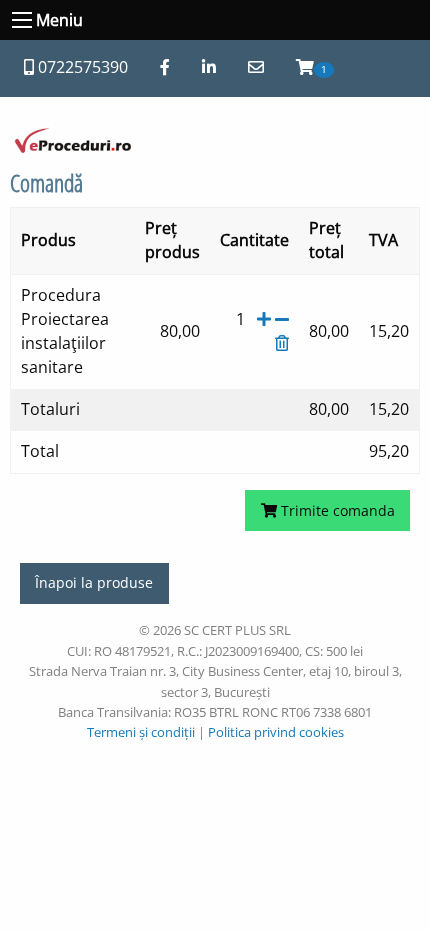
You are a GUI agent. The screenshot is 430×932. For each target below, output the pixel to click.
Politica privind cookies (276, 732)
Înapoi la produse (94, 582)
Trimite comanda (336, 510)
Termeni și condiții (141, 732)
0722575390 (81, 67)
